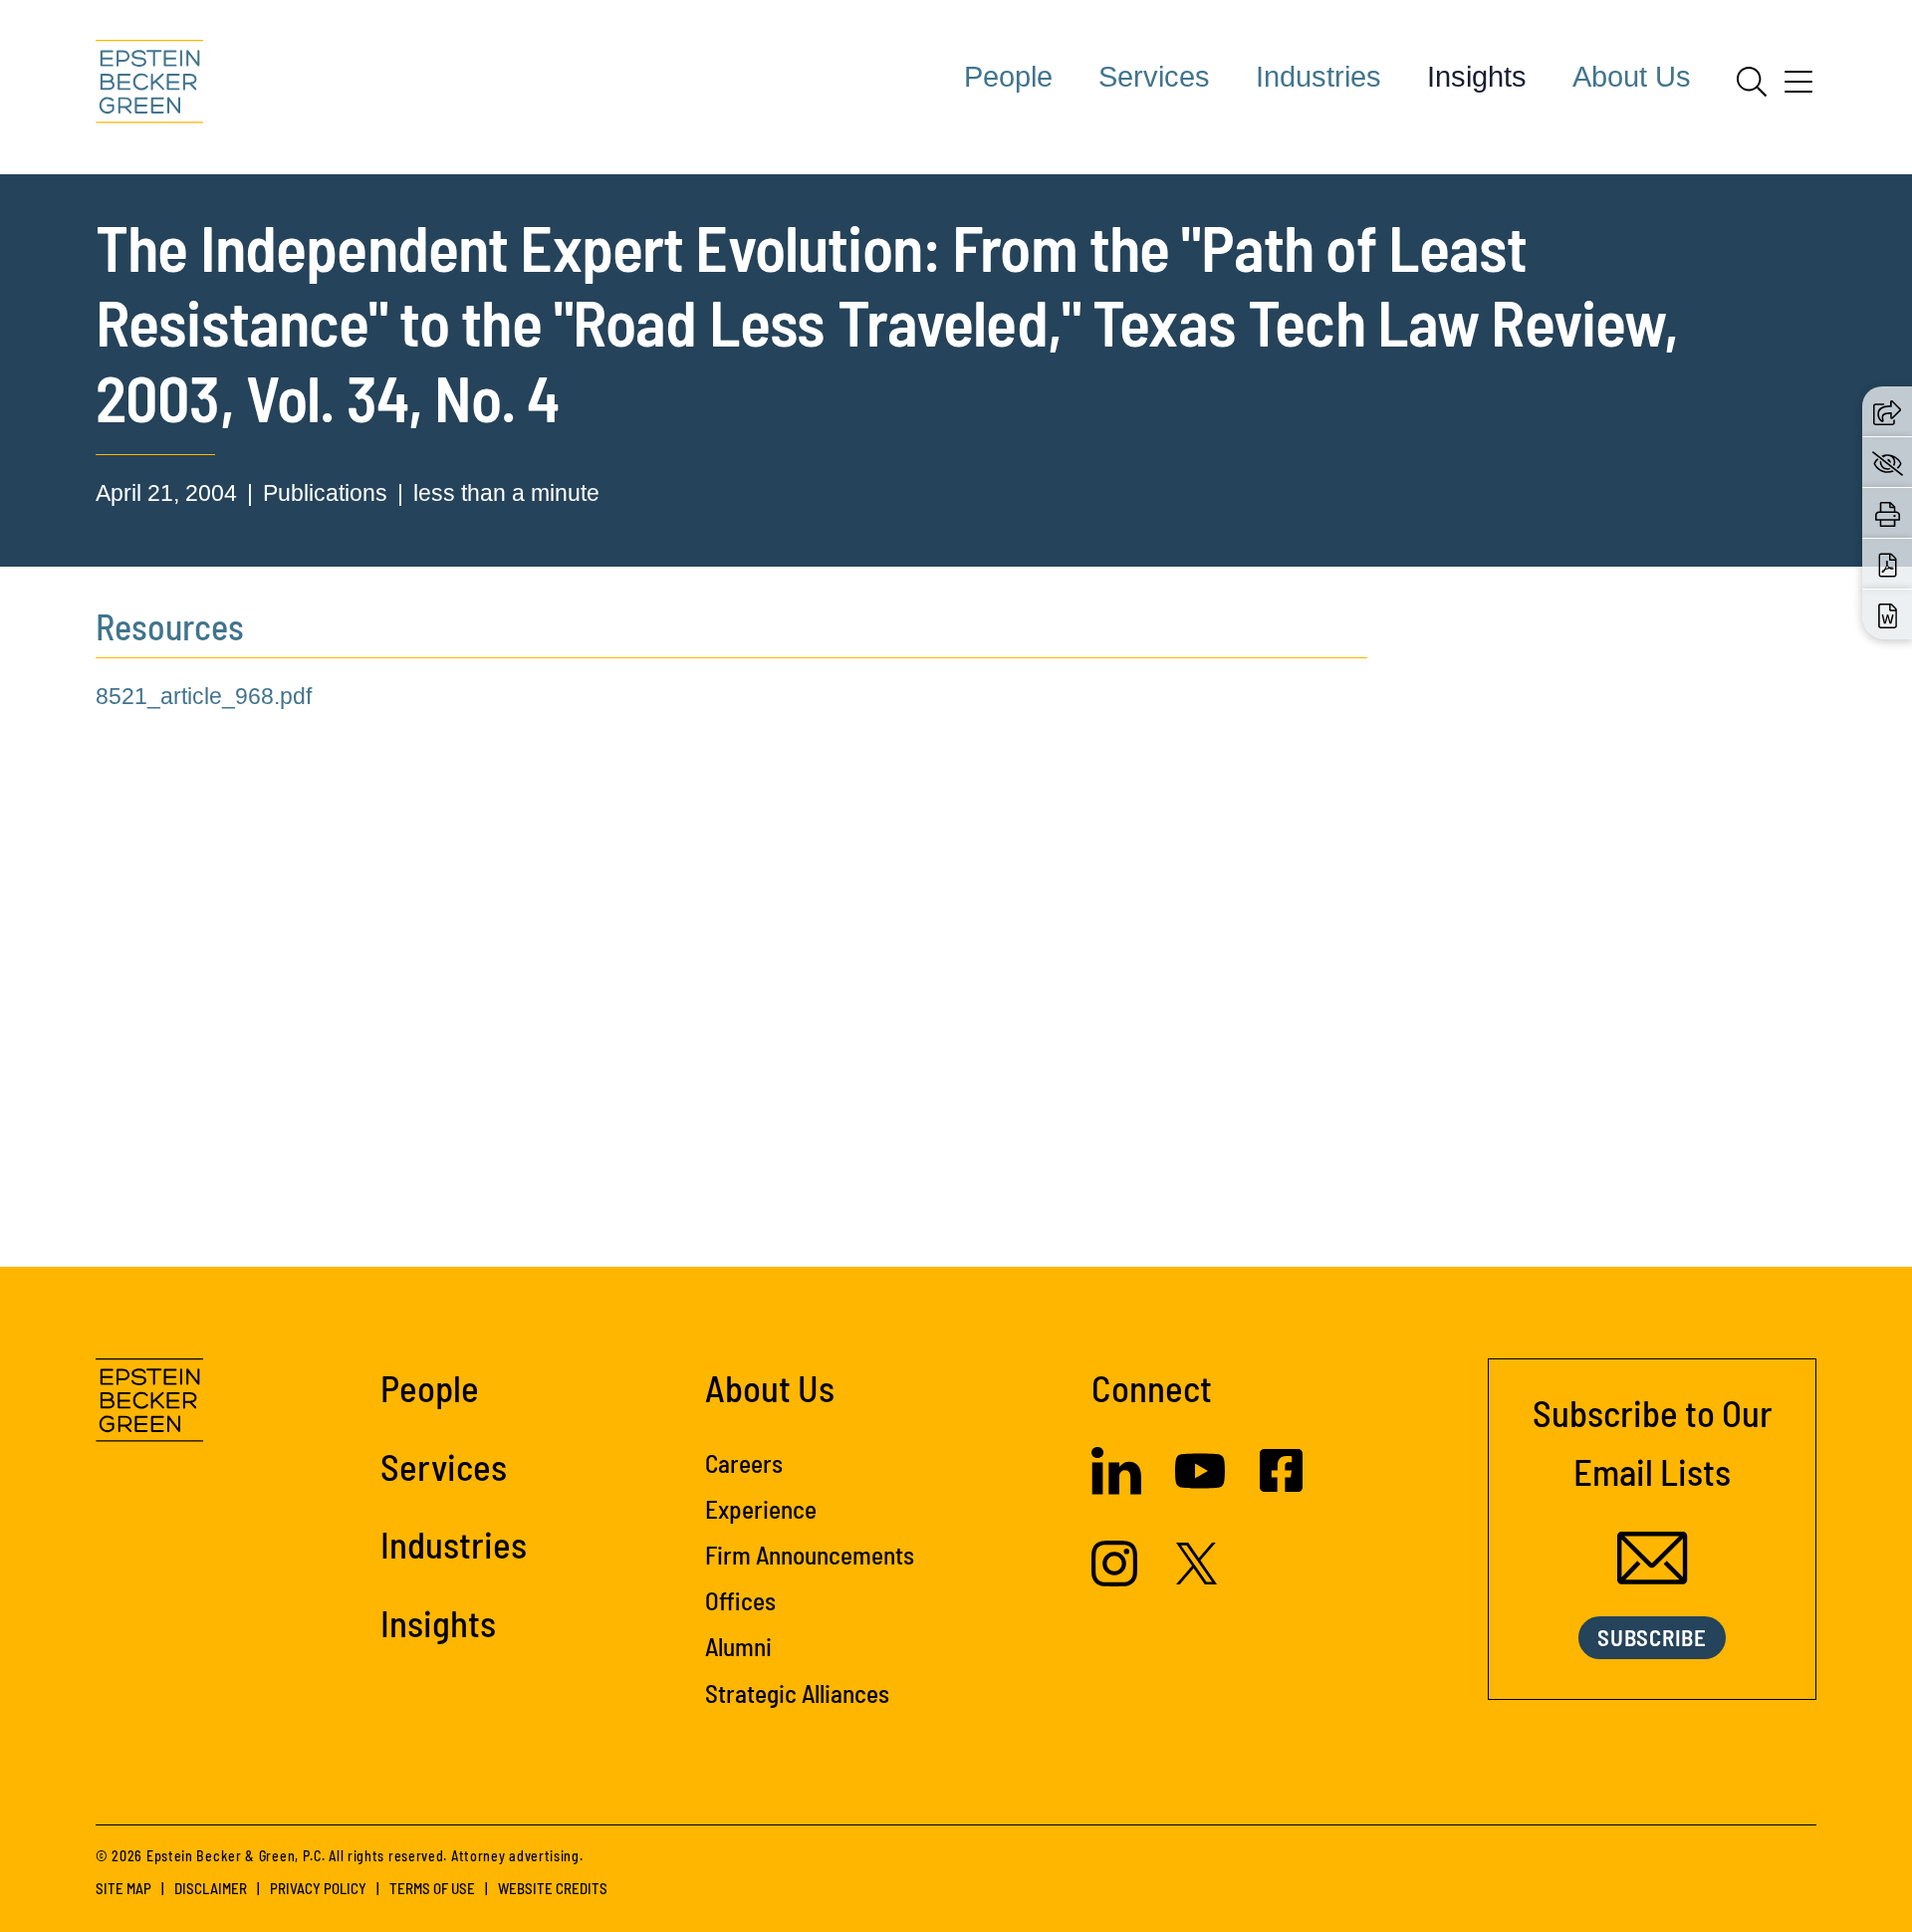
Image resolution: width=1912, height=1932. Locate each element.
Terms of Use (432, 1888)
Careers (744, 1463)
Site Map (123, 1888)
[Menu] (1798, 89)
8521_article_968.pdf (204, 696)
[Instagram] (1117, 1578)
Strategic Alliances (797, 1693)
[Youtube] (1200, 1488)
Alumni (738, 1646)
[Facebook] (1281, 1484)
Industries (1318, 77)
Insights (1477, 77)
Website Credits (553, 1888)
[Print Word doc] (1888, 615)
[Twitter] (1197, 1576)
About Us (1632, 77)
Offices (740, 1600)
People (1008, 77)
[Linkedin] (1116, 1487)
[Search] (1752, 82)
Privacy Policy (318, 1888)
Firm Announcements (810, 1555)
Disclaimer (211, 1888)
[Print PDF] (1888, 564)
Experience (761, 1509)
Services (1154, 77)
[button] (1887, 411)
